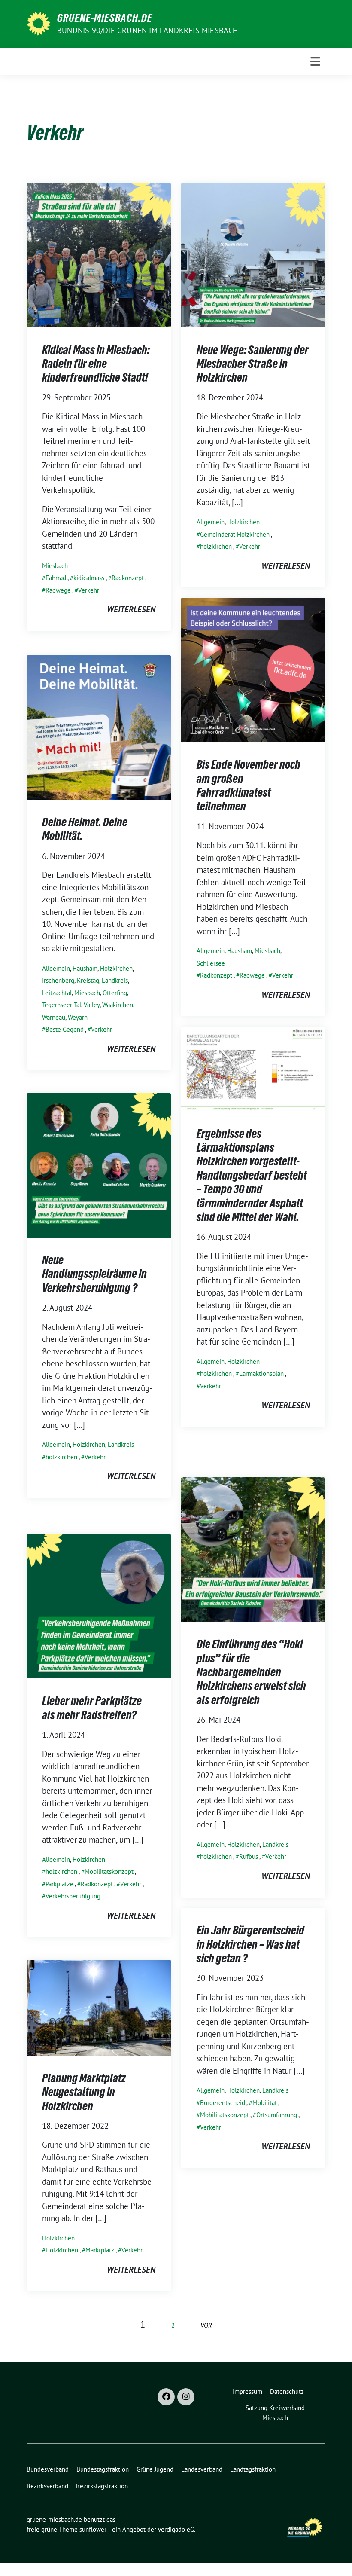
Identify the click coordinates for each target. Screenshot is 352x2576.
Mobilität (265, 2103)
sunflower (93, 2529)
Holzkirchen (243, 522)
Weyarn (78, 1017)
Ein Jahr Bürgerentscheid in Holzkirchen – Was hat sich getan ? (250, 1944)
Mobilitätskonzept (109, 1872)
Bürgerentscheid (223, 2103)
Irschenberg (58, 980)
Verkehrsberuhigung (73, 1896)
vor (206, 2325)
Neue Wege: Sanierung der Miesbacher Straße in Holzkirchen (253, 364)
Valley (92, 1005)
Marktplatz (100, 2250)
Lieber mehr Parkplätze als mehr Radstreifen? (92, 1708)
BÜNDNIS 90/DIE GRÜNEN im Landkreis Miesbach (148, 30)
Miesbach (55, 566)
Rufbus (249, 1856)
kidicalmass (89, 578)
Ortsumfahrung (277, 2115)
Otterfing (115, 993)
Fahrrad (56, 578)
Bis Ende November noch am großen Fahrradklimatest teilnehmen (249, 785)
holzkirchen (216, 546)
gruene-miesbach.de (105, 18)
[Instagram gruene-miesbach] (186, 2397)
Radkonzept (128, 578)
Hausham (240, 951)
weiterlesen (131, 609)
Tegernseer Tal (62, 1005)
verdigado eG (176, 2529)
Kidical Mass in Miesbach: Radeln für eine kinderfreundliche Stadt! (96, 364)
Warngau (54, 1017)
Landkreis (115, 980)
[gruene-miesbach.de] (38, 23)
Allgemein (211, 522)
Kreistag (88, 980)
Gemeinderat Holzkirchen (235, 534)
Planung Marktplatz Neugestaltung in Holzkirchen (84, 2092)
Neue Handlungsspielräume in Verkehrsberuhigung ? (94, 1274)
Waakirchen (118, 1005)
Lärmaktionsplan (261, 1374)
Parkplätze (59, 1884)
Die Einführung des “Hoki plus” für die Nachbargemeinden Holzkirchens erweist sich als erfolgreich (251, 1672)
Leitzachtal (57, 993)
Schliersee (211, 963)
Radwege (58, 590)
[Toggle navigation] (315, 61)
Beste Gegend (65, 1029)
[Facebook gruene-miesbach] (166, 2397)
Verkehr (89, 590)
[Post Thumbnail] (99, 254)
